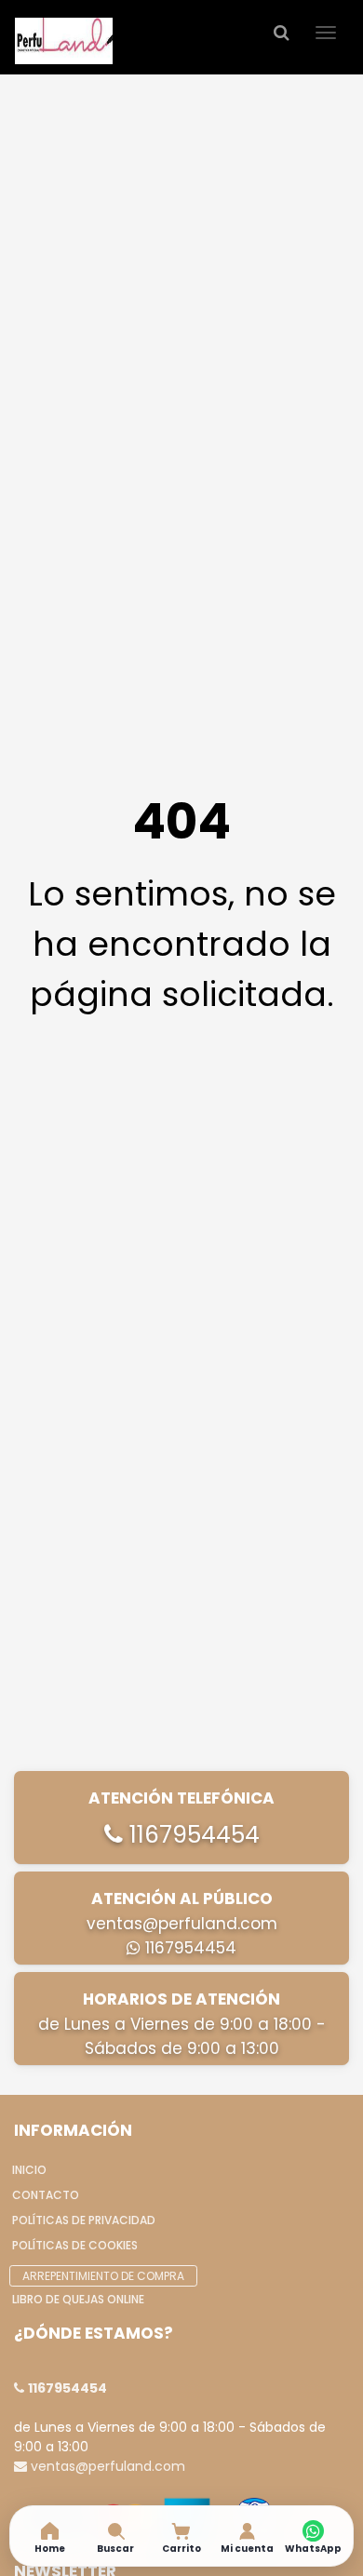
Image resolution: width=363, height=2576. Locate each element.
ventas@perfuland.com (182, 1924)
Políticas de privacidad (84, 2220)
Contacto (46, 2195)
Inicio (29, 2170)
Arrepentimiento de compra (103, 2276)
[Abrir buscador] (281, 32)
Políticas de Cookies (75, 2245)
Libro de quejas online (78, 2299)
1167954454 (191, 1835)
